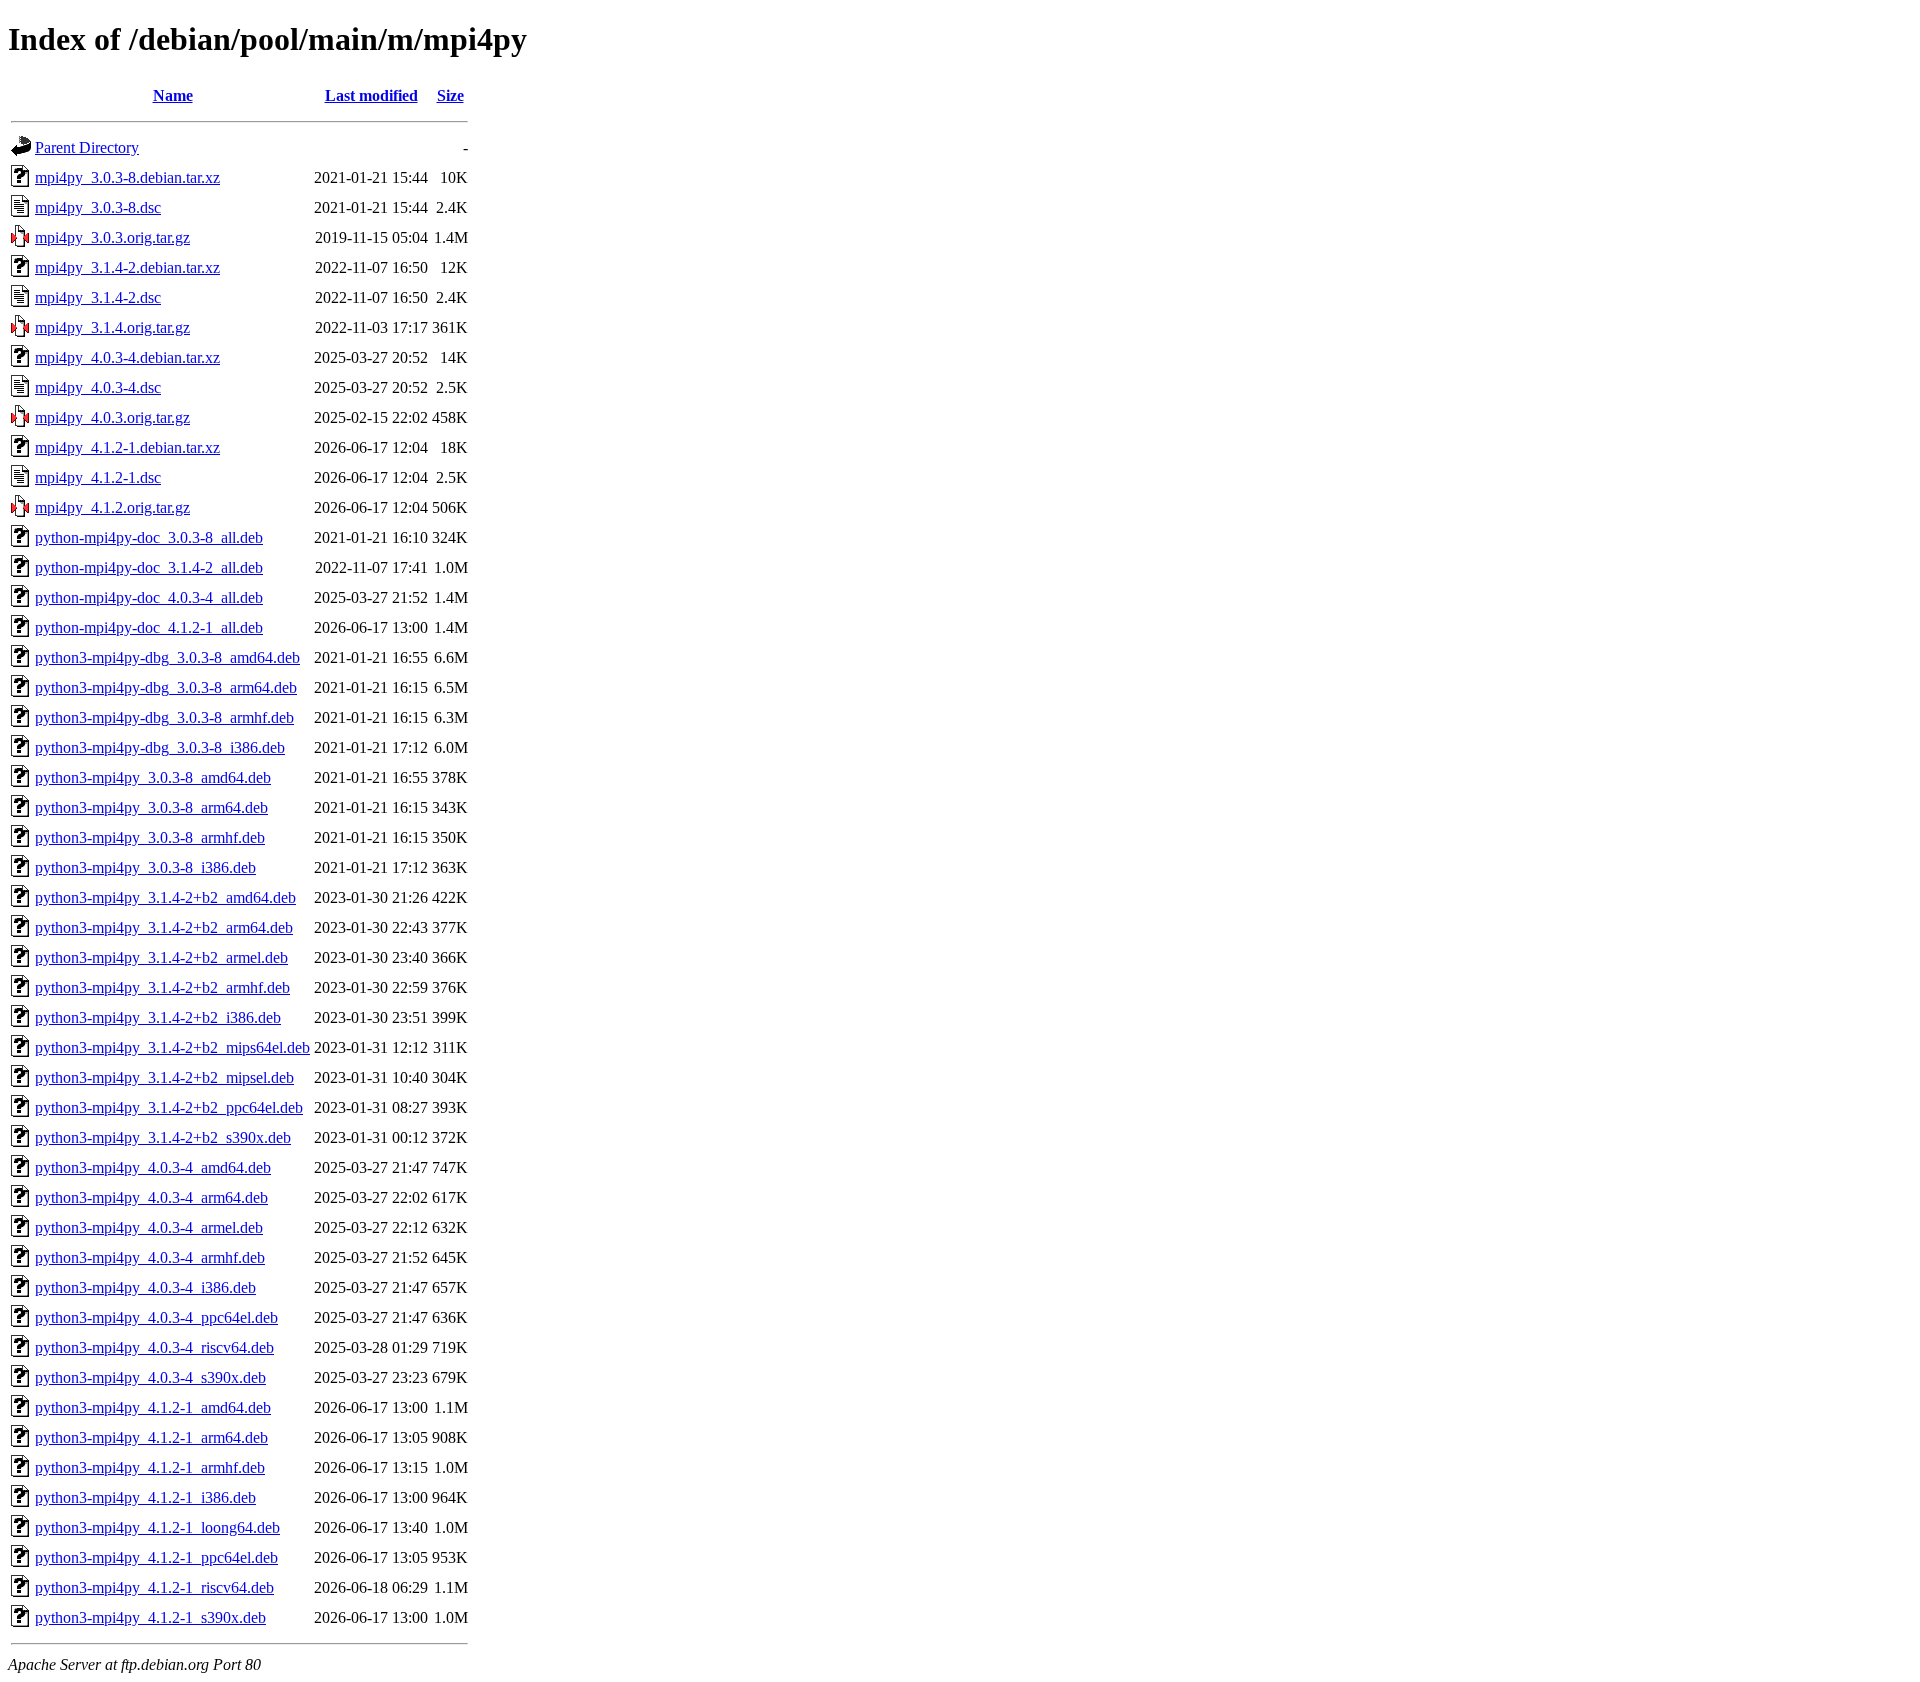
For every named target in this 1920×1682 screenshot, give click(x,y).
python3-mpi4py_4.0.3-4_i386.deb (145, 1287)
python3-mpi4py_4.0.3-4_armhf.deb (150, 1257)
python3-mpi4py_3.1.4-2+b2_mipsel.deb (164, 1077)
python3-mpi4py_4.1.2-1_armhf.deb (150, 1467)
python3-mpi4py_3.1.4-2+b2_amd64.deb (165, 897)
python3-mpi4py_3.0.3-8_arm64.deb (151, 807)
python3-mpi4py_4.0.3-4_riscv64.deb (154, 1347)
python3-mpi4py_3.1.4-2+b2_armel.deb (161, 957)
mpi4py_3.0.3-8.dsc (98, 207)
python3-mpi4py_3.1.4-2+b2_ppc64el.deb (169, 1107)
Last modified (371, 95)
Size (450, 95)
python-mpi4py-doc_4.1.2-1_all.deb (149, 627)
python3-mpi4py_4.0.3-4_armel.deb (149, 1227)
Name (173, 95)
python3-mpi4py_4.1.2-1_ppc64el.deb (156, 1557)
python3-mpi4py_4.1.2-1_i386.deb (145, 1497)
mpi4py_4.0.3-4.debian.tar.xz (127, 357)
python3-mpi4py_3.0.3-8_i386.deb (145, 867)
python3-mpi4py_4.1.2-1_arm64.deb (151, 1437)
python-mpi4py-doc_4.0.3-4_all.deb (149, 597)
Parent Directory (87, 147)
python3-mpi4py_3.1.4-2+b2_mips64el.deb (172, 1047)
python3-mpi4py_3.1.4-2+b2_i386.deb (158, 1017)
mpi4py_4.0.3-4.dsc (98, 387)
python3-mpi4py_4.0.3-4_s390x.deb (150, 1377)
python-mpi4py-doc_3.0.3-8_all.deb (149, 537)
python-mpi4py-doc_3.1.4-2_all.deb (149, 567)
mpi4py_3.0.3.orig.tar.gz (112, 237)
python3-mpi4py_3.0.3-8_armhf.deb (150, 837)
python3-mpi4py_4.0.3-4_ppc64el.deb (156, 1317)
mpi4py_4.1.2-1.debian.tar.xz (127, 447)
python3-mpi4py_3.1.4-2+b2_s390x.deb (163, 1137)
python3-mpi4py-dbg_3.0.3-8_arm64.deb (166, 687)
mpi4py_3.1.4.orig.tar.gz (112, 327)
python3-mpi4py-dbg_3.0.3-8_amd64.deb (167, 657)
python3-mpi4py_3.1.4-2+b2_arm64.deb (164, 927)
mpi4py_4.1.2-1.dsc (98, 477)
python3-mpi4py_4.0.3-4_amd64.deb (153, 1167)
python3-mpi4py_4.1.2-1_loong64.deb (157, 1527)
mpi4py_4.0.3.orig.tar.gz (112, 417)
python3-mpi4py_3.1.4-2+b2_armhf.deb (162, 987)
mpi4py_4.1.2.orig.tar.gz (112, 507)
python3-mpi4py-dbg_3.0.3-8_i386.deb (160, 747)
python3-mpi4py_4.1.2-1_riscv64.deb (154, 1587)
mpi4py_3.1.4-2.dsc (98, 297)
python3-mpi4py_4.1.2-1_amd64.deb (153, 1407)
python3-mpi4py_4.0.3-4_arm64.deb (151, 1197)
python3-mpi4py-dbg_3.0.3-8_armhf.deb (164, 717)
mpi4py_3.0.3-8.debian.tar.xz (127, 177)
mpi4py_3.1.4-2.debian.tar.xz (127, 267)
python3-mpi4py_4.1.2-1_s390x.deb (150, 1617)
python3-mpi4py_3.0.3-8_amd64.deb (153, 777)
